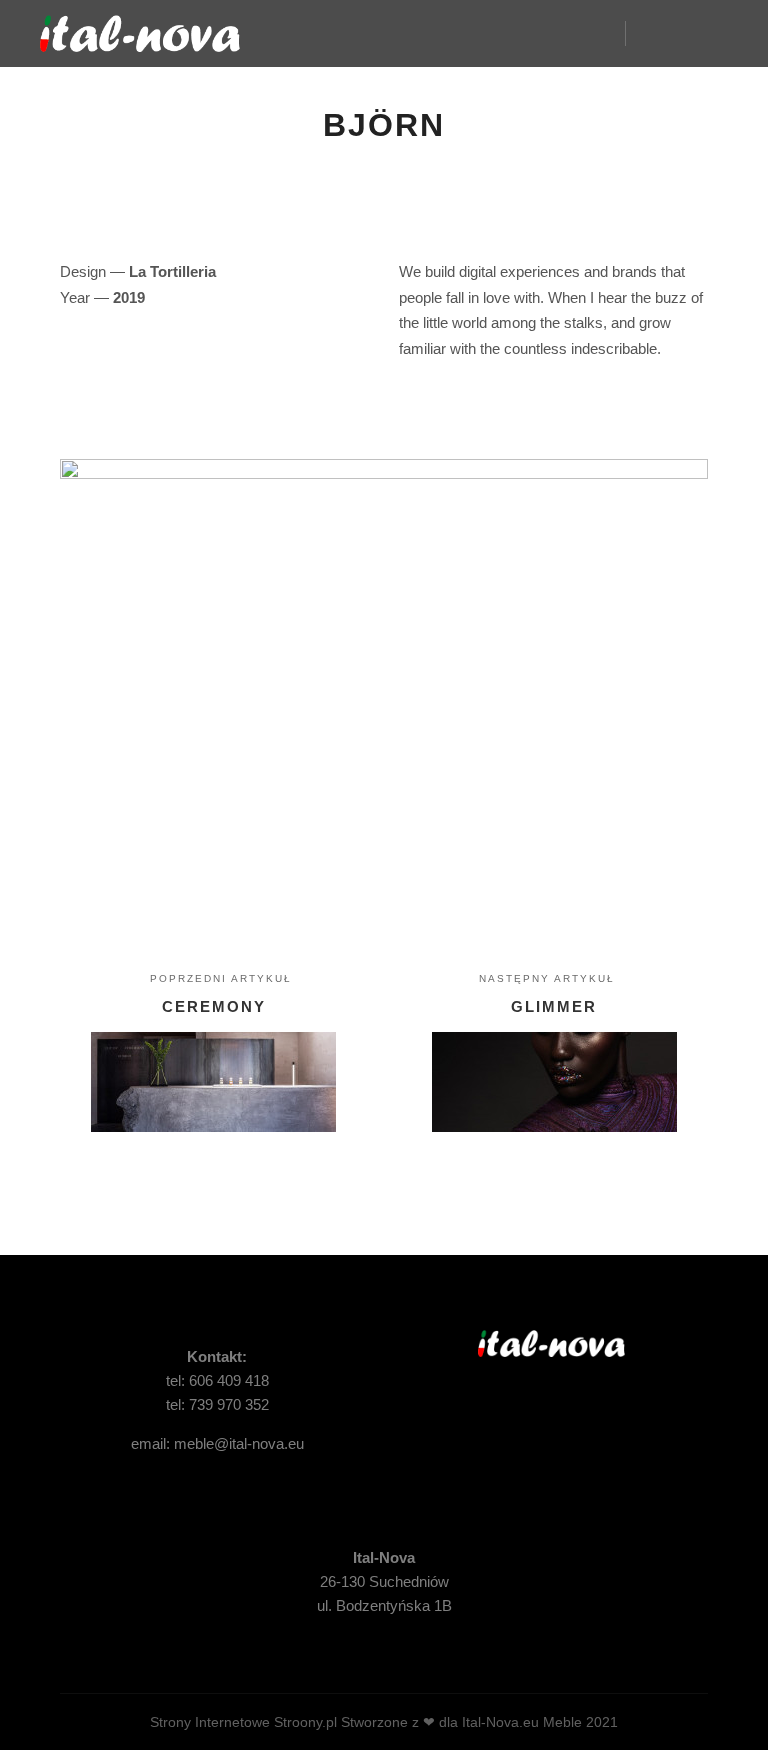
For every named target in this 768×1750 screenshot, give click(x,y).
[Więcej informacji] (659, 33)
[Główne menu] (695, 33)
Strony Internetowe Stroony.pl (243, 1722)
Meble (562, 1722)
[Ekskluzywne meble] (140, 33)
